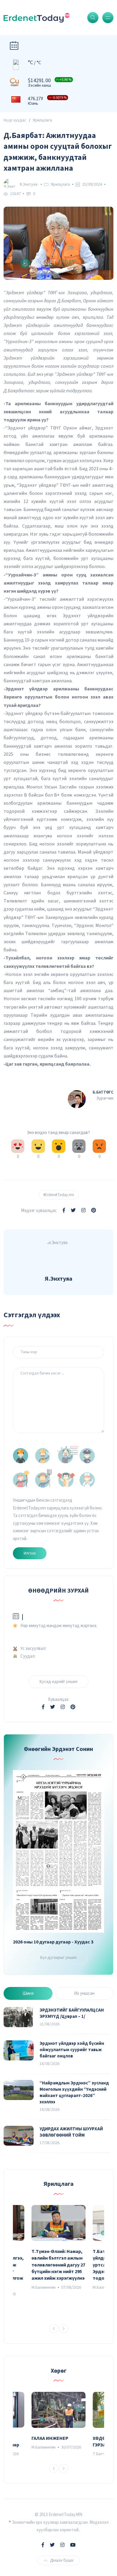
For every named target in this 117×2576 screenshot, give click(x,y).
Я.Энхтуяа (28, 184)
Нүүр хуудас (15, 120)
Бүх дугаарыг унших (58, 1958)
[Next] (64, 2329)
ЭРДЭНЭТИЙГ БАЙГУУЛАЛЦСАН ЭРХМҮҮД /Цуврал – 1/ (72, 2013)
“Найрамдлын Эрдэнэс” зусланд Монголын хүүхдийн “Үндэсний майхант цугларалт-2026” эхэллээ (74, 2093)
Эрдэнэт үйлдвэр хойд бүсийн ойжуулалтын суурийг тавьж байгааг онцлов (72, 2050)
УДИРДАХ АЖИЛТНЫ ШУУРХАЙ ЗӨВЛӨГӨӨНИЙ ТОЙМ (71, 2132)
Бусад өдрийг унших (58, 1682)
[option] (58, 2248)
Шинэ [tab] (28, 1993)
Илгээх (30, 1553)
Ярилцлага (42, 120)
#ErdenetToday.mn (59, 1195)
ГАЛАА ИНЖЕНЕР (50, 2438)
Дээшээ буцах (62, 2560)
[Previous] (54, 2329)
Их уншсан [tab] (84, 1993)
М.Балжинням (43, 2287)
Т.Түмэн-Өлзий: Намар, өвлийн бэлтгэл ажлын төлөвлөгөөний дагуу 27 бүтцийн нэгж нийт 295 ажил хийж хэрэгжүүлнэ (58, 2265)
